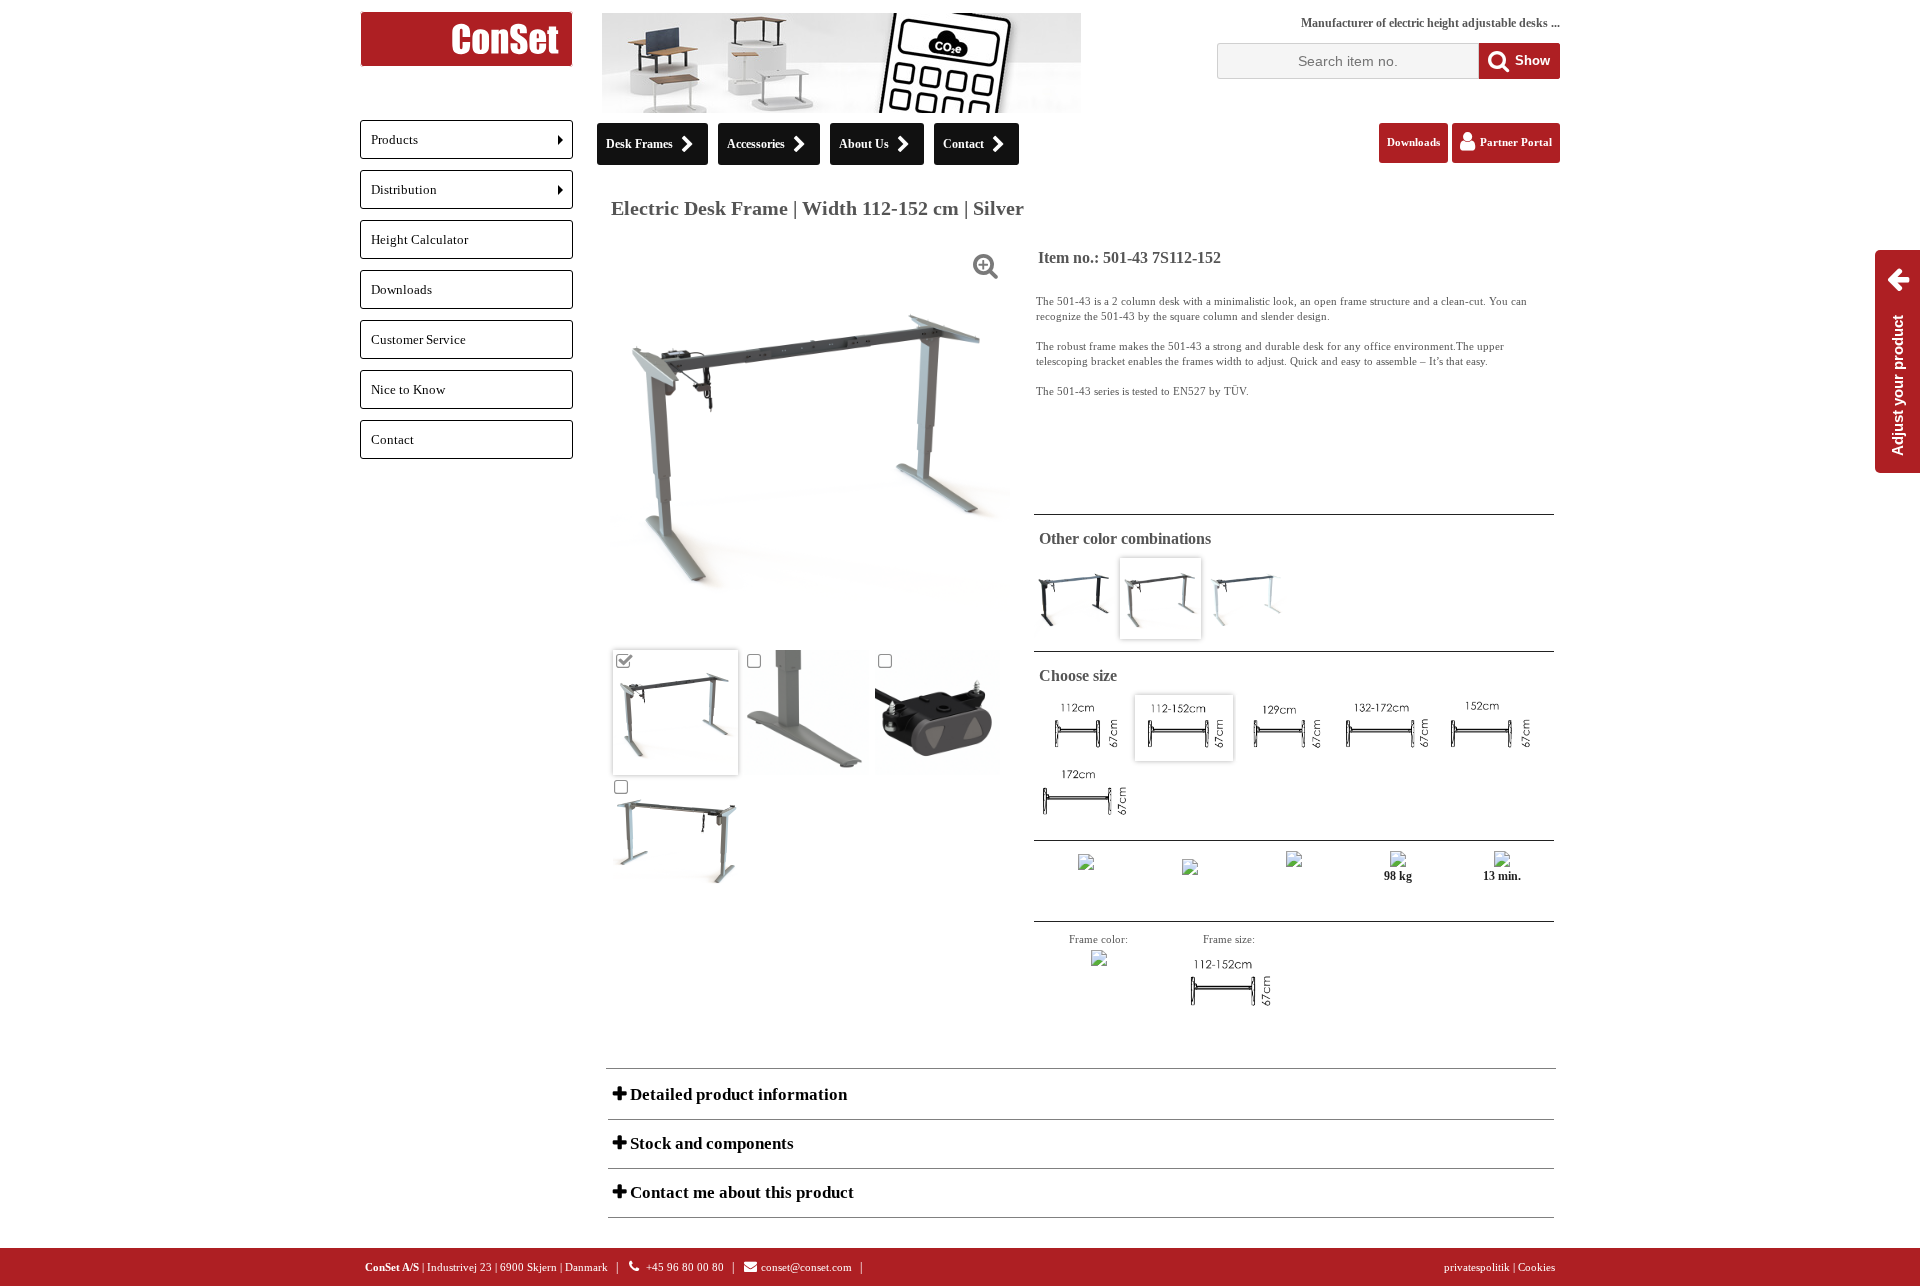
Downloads (401, 289)
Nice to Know (408, 389)
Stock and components (710, 1143)
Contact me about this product (740, 1192)
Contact (392, 439)
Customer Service (418, 339)
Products (472, 145)
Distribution (472, 195)
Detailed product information (736, 1094)
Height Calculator (419, 239)
